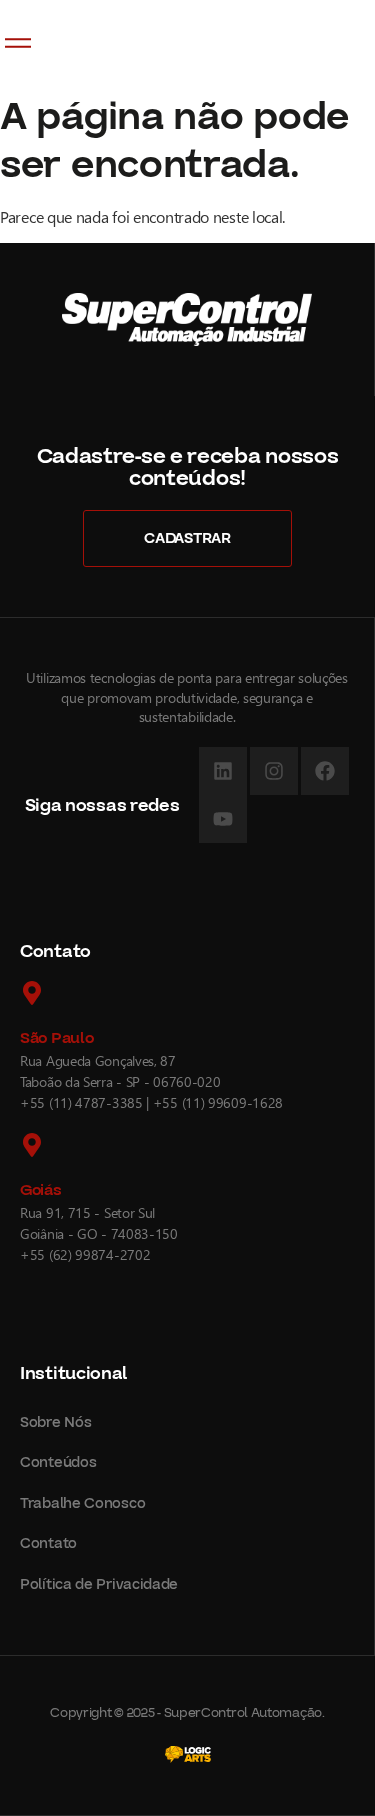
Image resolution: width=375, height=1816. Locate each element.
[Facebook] (325, 771)
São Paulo (56, 1038)
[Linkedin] (223, 771)
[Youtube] (223, 819)
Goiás (40, 1190)
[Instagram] (274, 771)
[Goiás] (32, 1145)
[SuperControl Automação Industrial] (221, 45)
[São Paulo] (32, 993)
